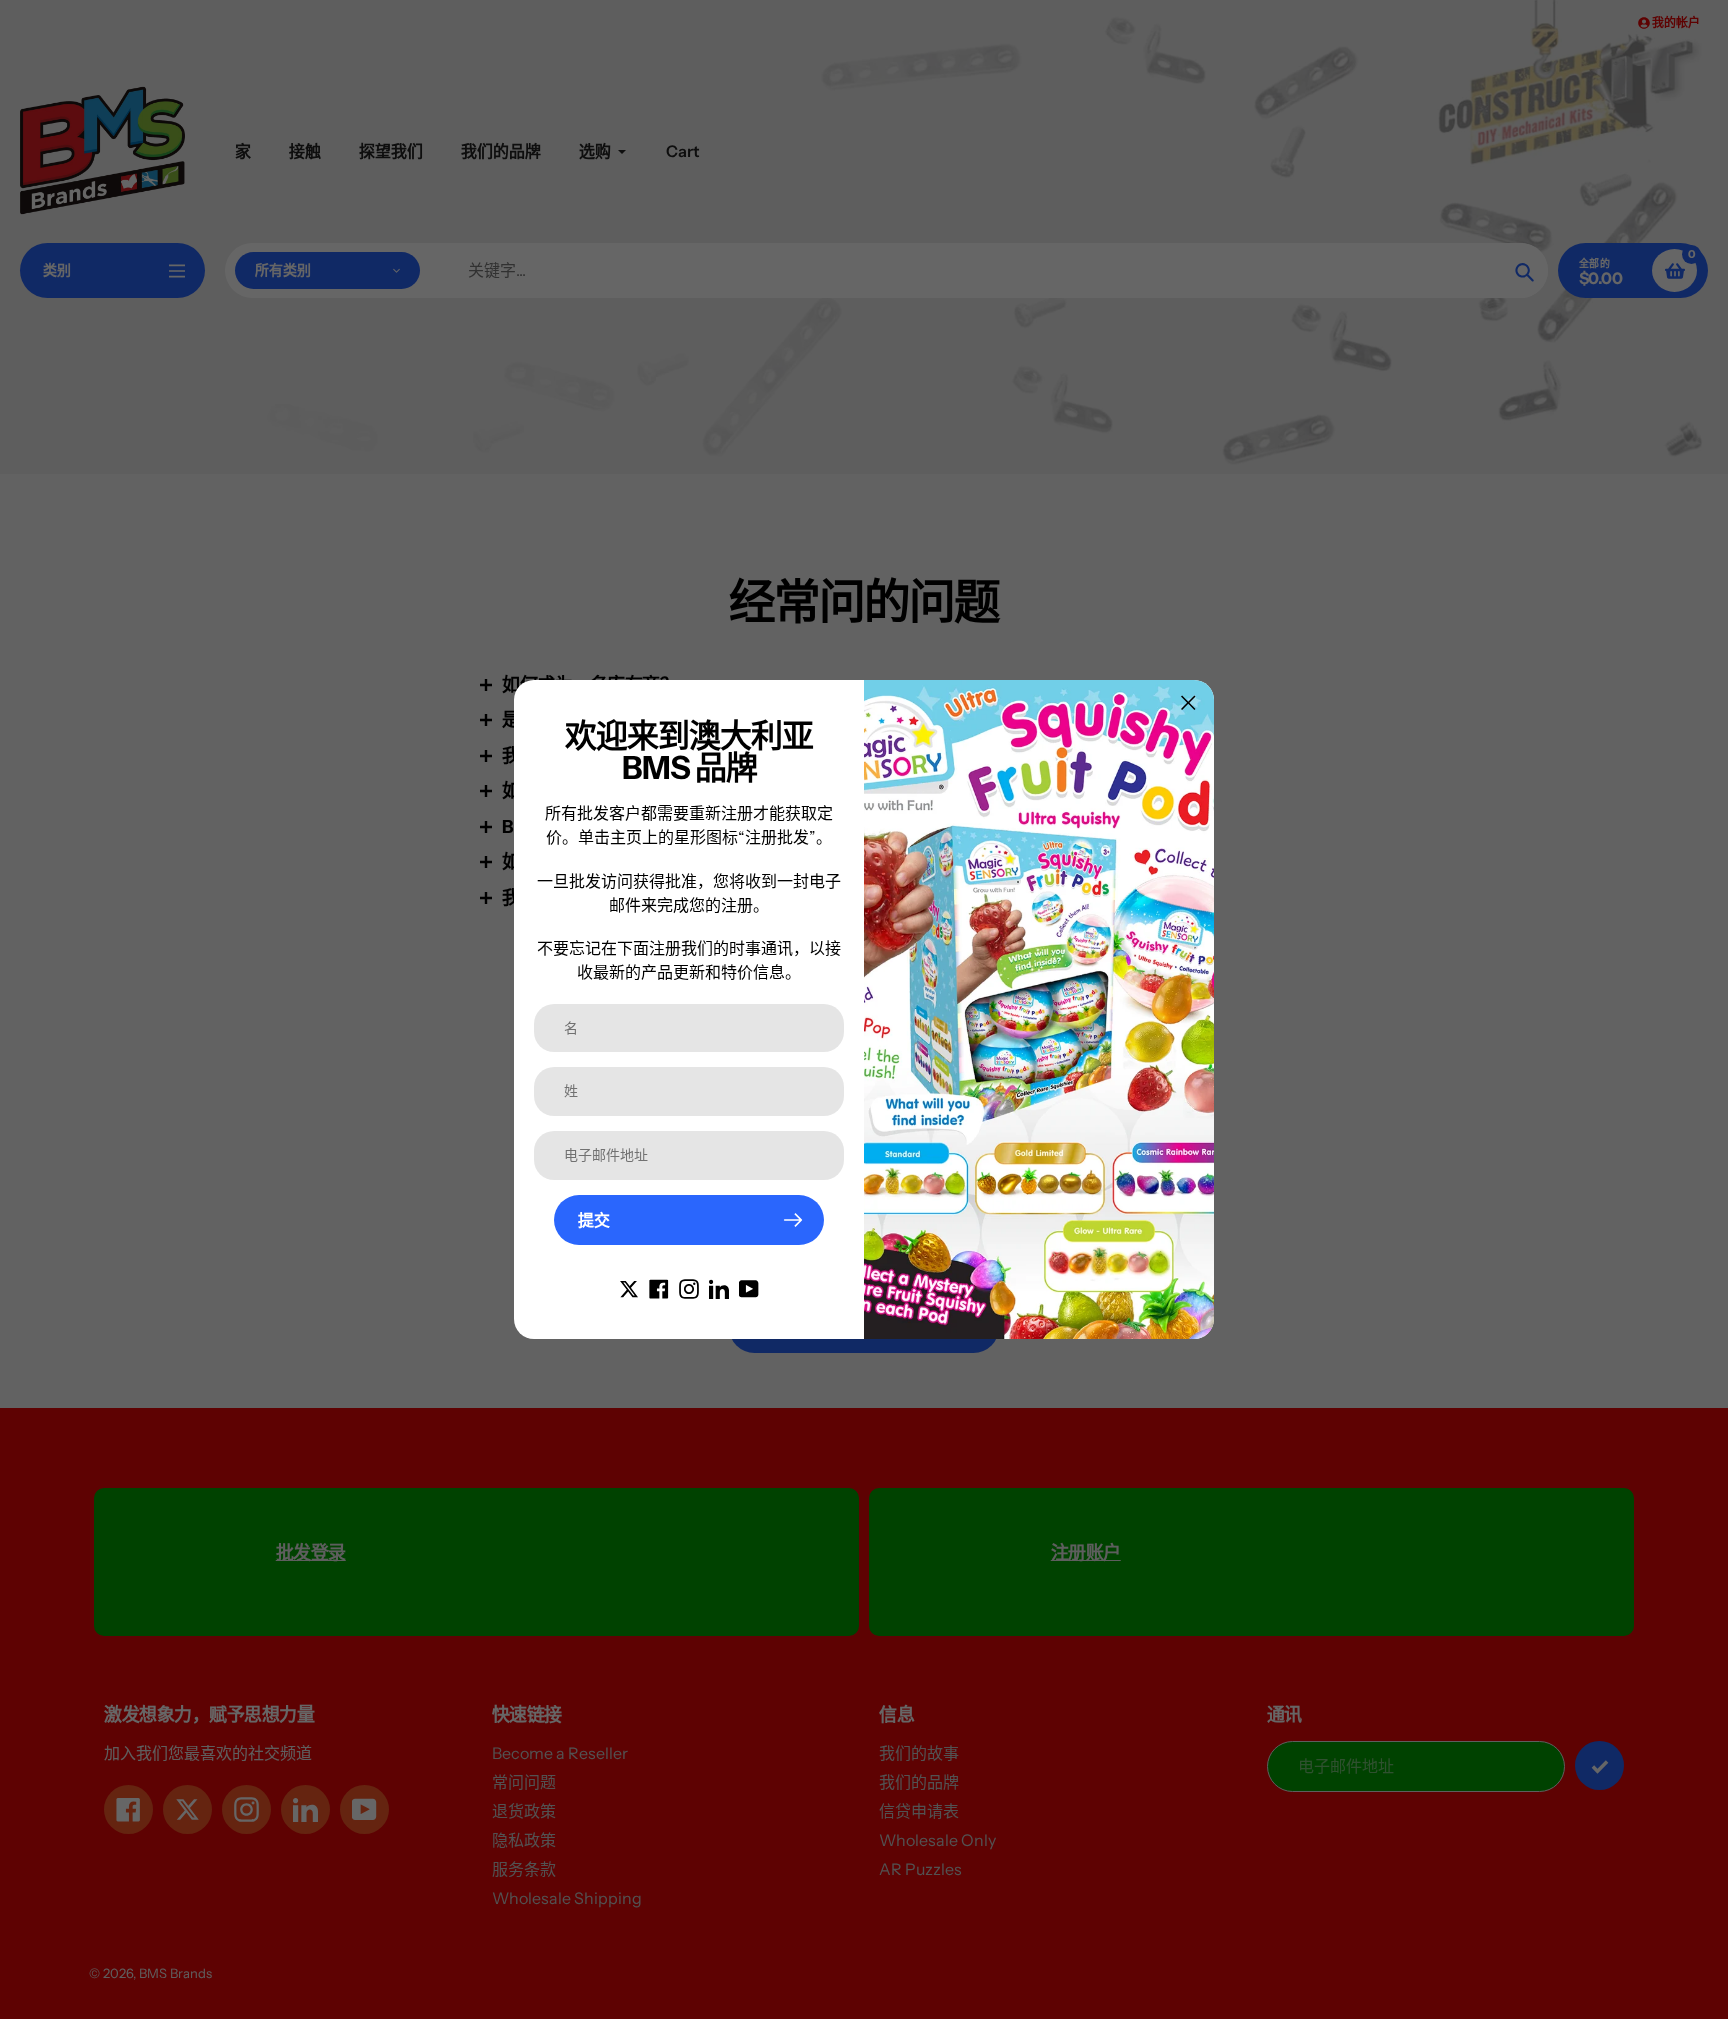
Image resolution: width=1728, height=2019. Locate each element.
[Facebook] (659, 1287)
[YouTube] (749, 1287)
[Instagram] (689, 1287)
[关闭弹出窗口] (1188, 702)
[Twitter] (629, 1287)
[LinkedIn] (719, 1287)
